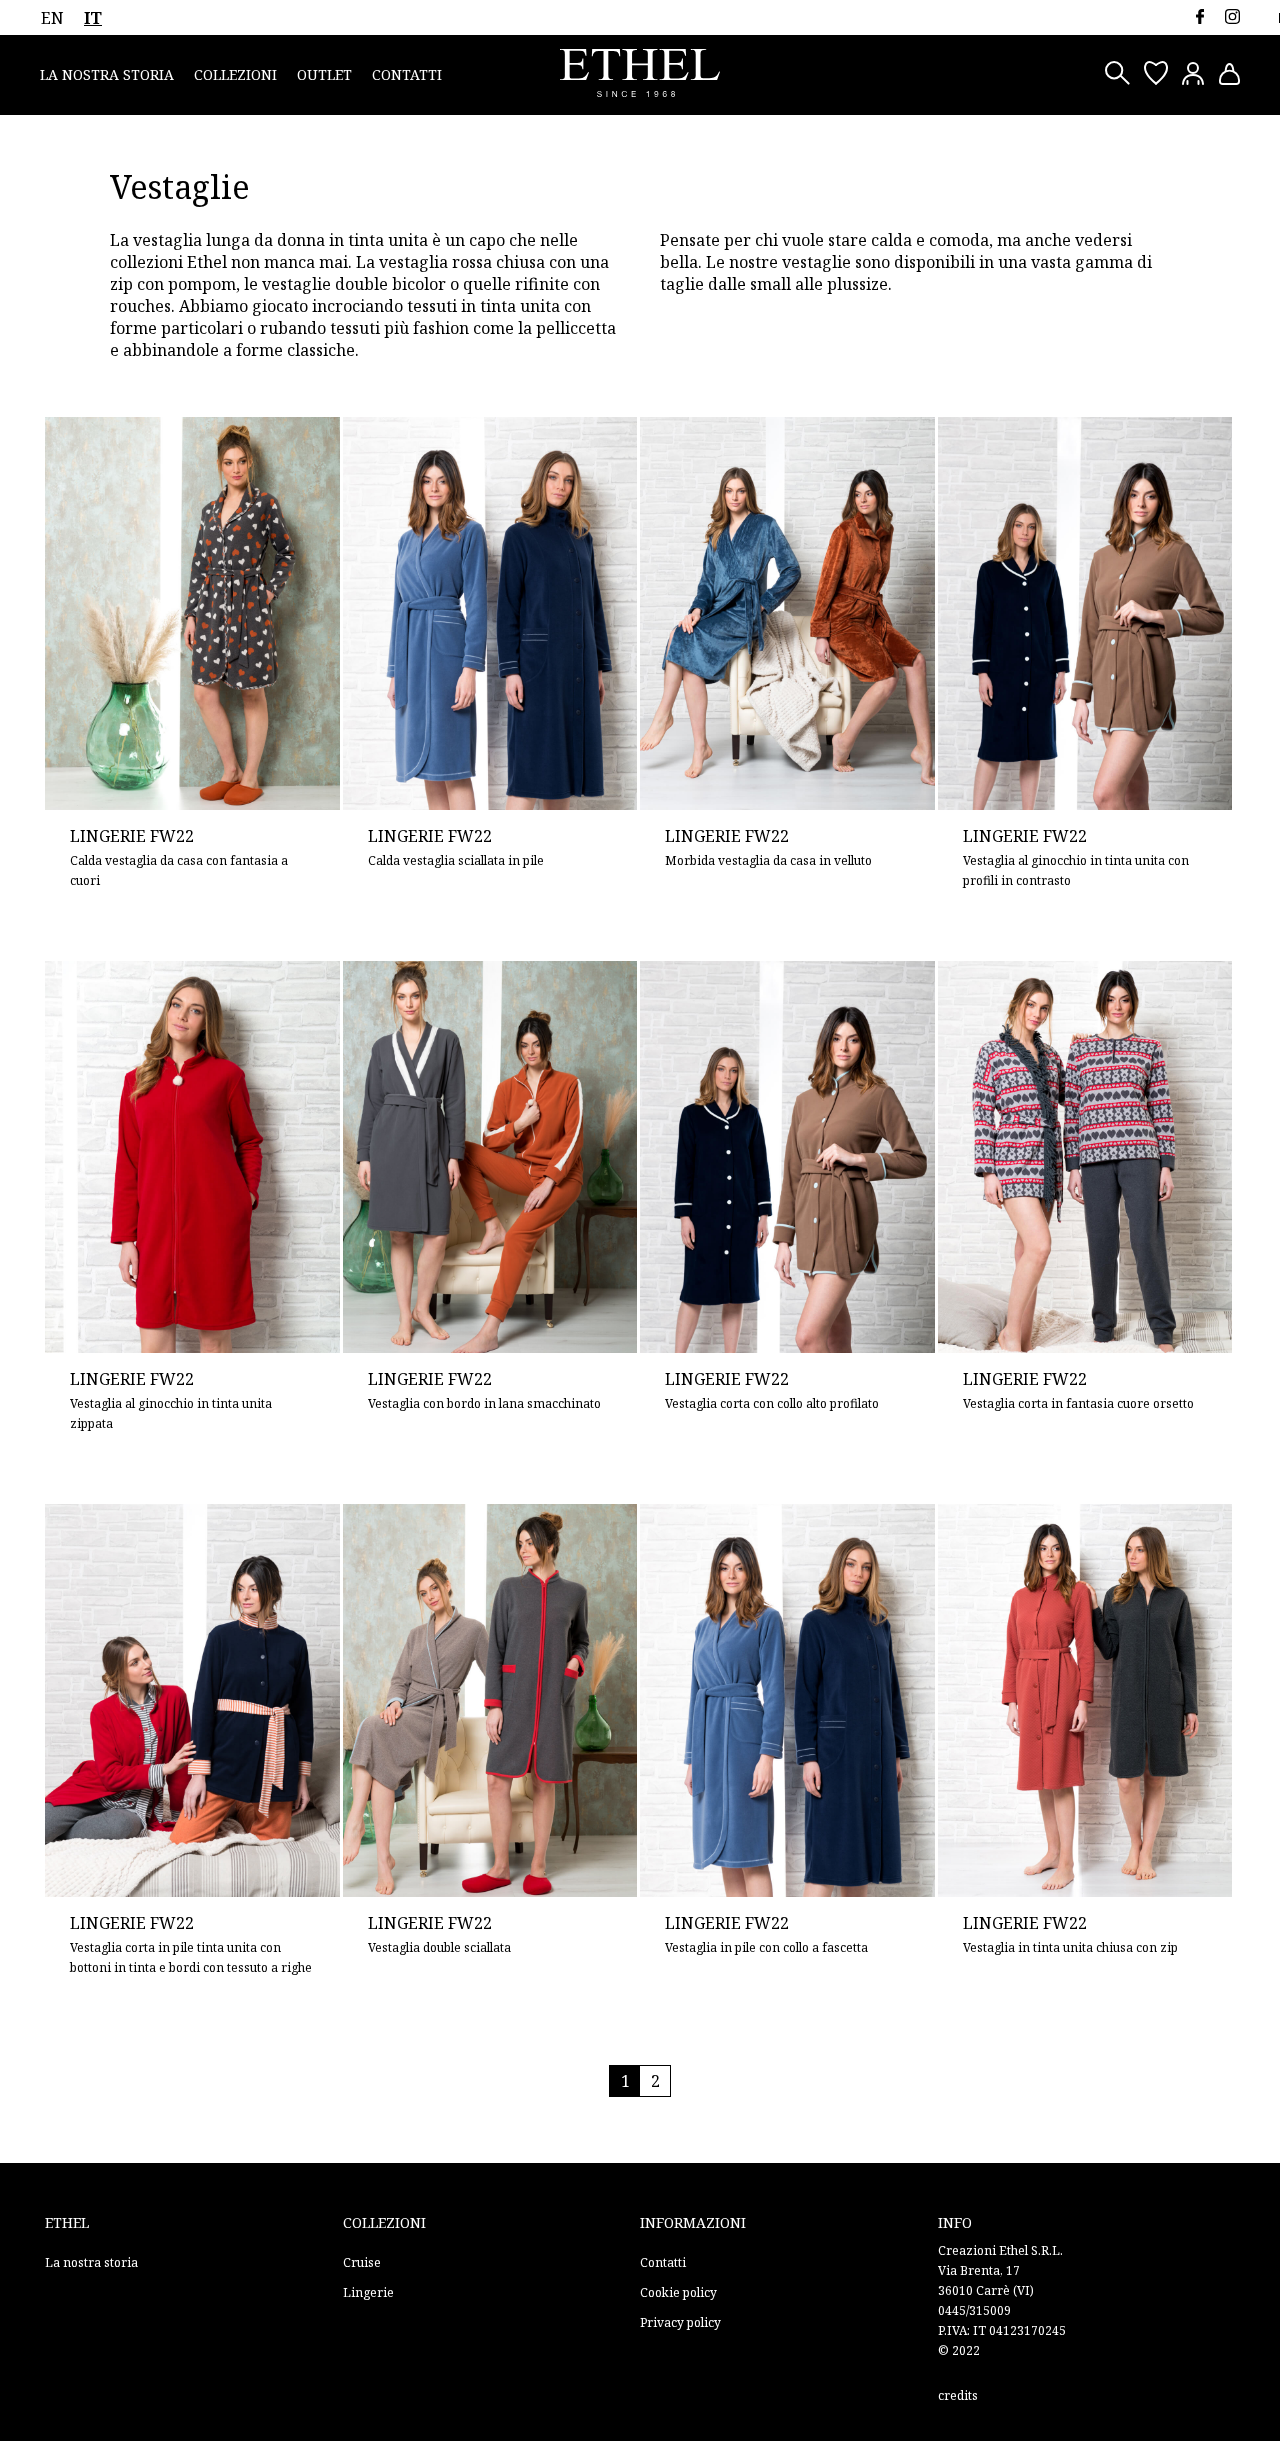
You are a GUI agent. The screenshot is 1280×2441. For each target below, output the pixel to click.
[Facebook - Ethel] (1199, 16)
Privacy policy (680, 2322)
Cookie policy (678, 2292)
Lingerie (368, 2292)
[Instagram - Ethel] (1232, 16)
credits (958, 2395)
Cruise (362, 2262)
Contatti (407, 74)
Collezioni (235, 74)
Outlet (324, 74)
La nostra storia (107, 74)
